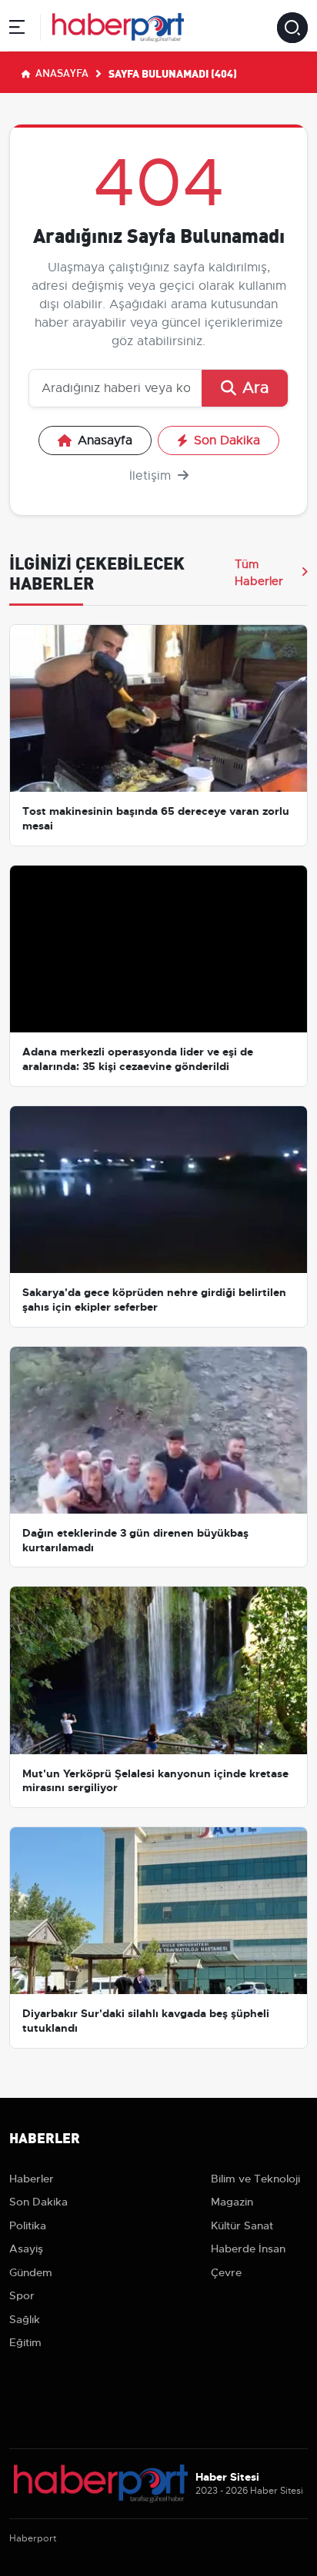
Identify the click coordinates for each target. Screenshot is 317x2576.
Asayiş (26, 2249)
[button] (17, 30)
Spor (22, 2295)
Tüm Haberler (259, 573)
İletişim (152, 476)
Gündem (31, 2272)
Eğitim (25, 2342)
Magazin (232, 2202)
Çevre (226, 2272)
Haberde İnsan (248, 2249)
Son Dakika (227, 440)
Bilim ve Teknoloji (255, 2179)
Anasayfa (61, 72)
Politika (28, 2225)
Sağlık (25, 2319)
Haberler (32, 2179)
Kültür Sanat (242, 2225)
